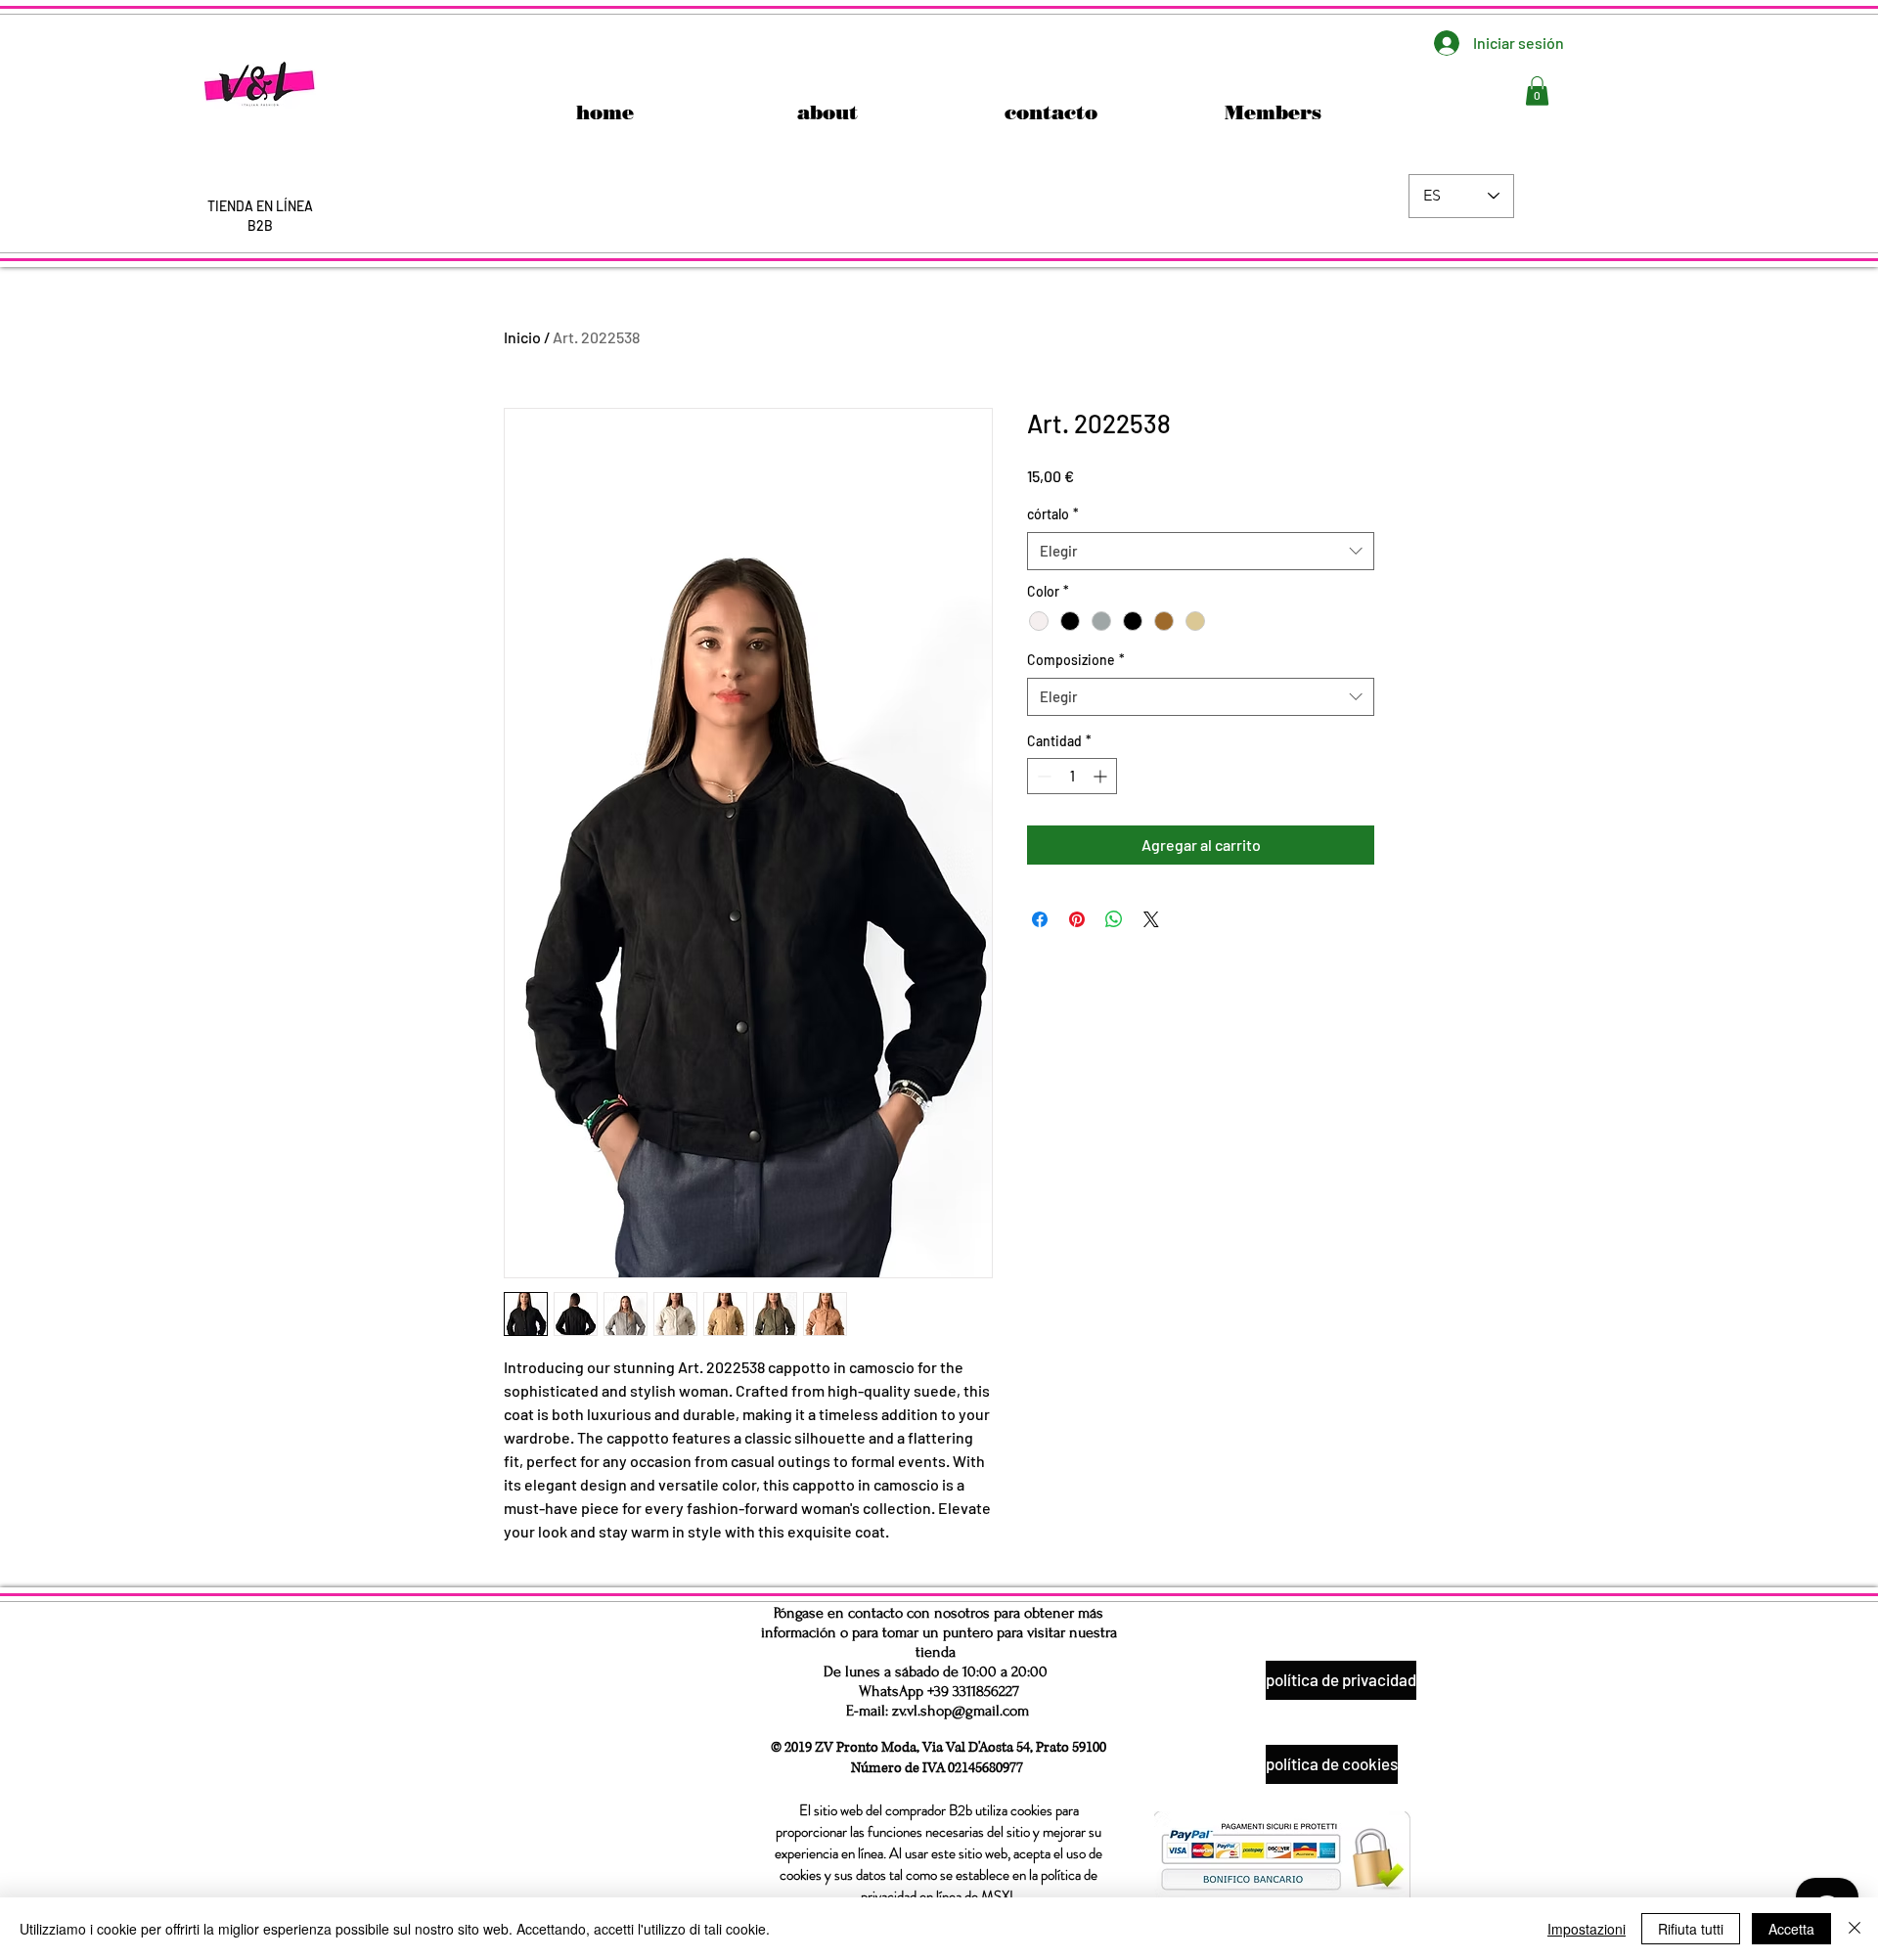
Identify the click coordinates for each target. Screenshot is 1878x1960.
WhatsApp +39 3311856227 (939, 1691)
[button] (1537, 91)
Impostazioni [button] (1587, 1929)
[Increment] (1102, 776)
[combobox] (1201, 551)
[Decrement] (1042, 776)
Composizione (1076, 660)
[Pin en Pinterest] (1077, 919)
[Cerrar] (1855, 1929)
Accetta (1791, 1929)
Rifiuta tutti (1691, 1929)
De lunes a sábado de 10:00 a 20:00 (936, 1671)
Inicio (522, 337)
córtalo (1053, 514)
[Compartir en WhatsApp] (1114, 919)
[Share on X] (1151, 919)
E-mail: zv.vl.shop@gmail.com (938, 1711)
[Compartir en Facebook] (1040, 919)
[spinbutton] (1072, 776)
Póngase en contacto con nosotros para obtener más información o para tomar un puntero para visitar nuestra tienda (939, 1632)
